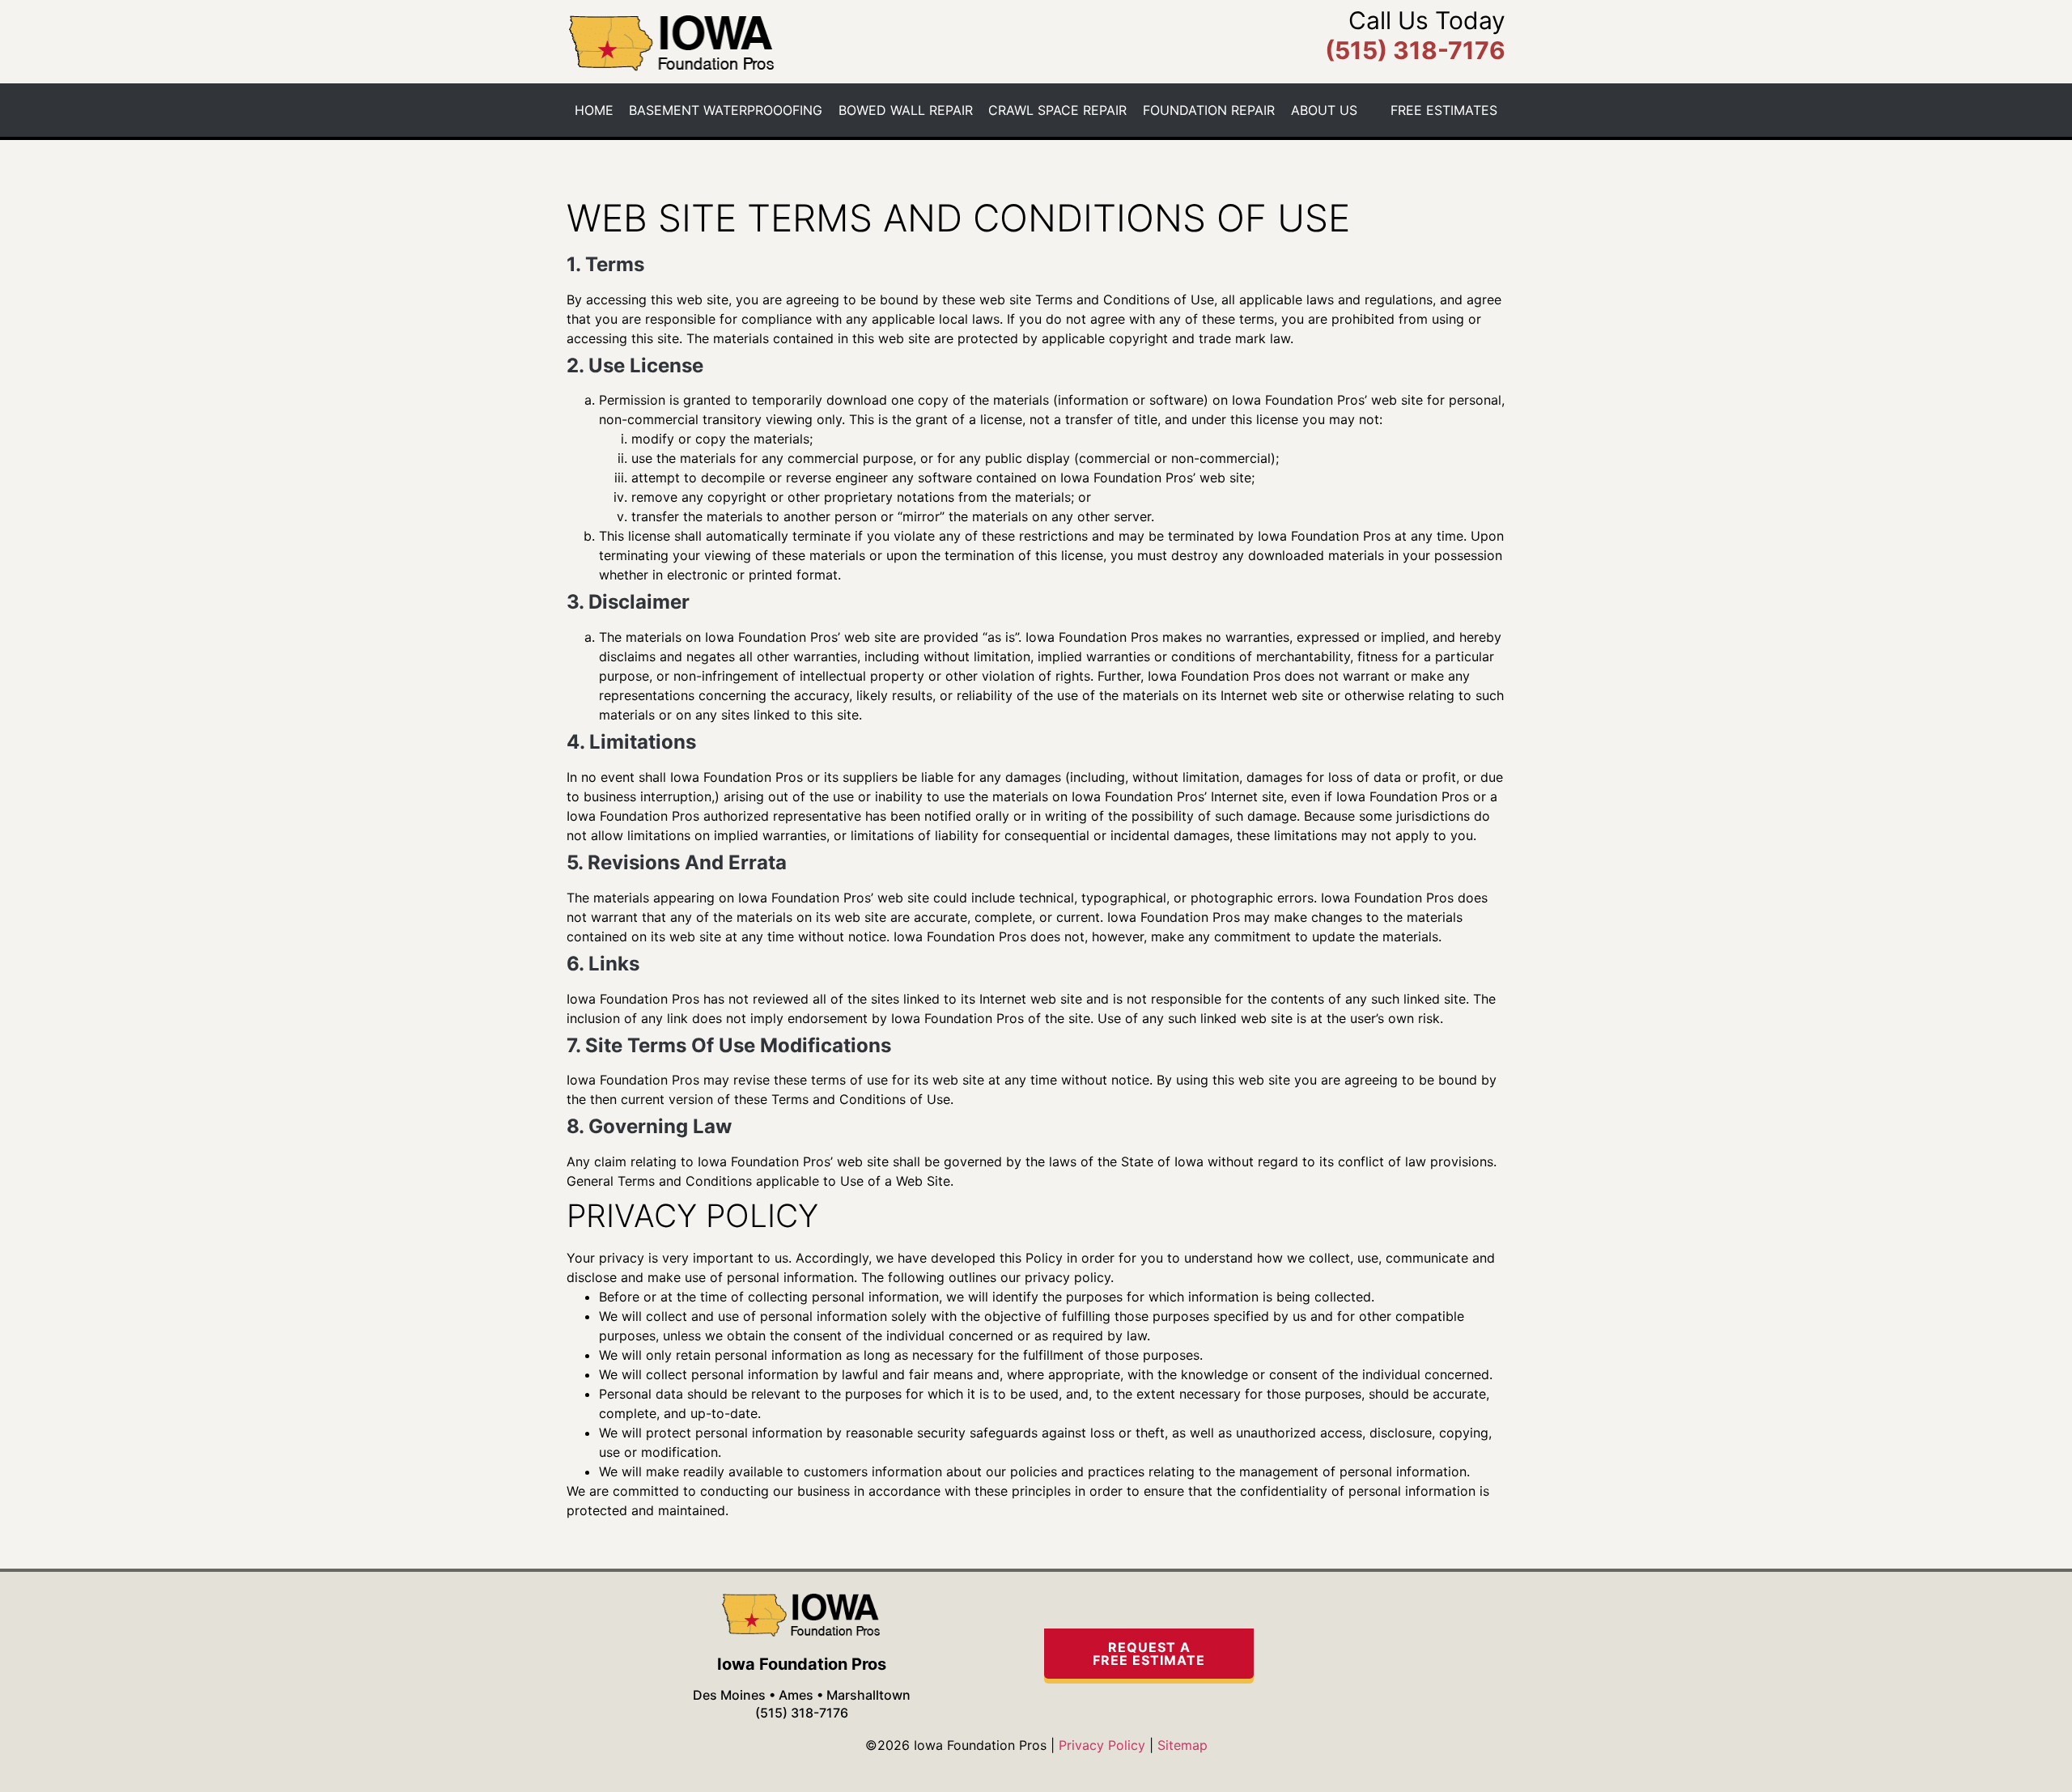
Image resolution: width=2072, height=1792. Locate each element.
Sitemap (1182, 1745)
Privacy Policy (1102, 1745)
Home (594, 110)
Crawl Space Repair (1057, 110)
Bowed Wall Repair (906, 110)
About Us (1324, 110)
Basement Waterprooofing (726, 110)
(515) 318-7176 (802, 1713)
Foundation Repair (1209, 110)
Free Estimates (1444, 110)
